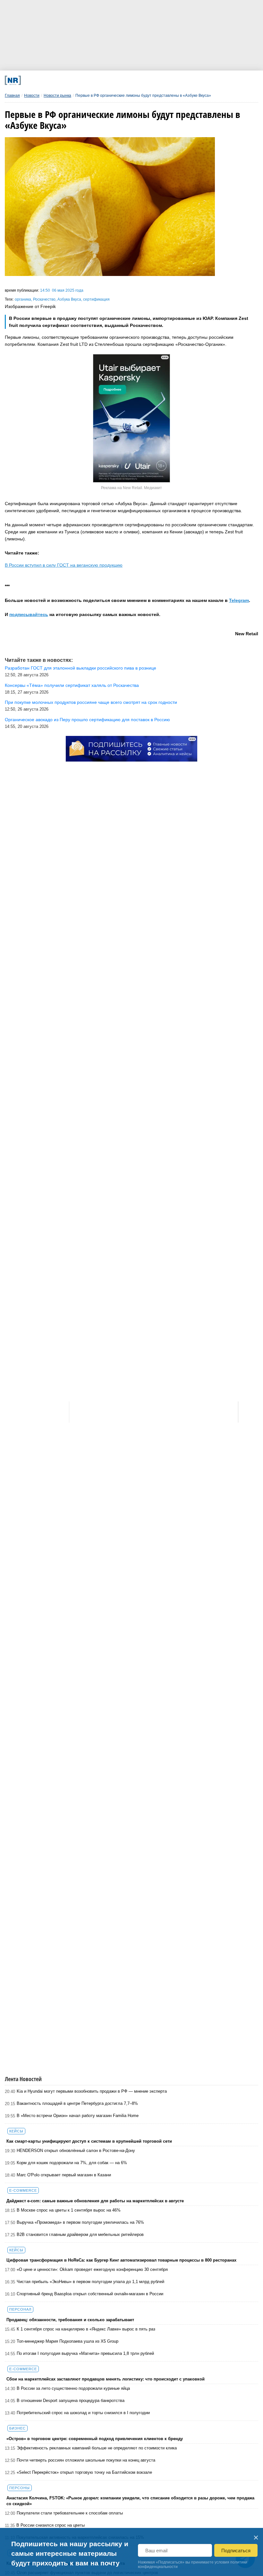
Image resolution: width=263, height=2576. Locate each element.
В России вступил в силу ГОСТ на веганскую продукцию (64, 565)
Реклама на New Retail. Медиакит (131, 488)
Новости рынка (57, 96)
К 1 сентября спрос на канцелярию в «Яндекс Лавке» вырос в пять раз (86, 2329)
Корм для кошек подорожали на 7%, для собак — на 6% (72, 2163)
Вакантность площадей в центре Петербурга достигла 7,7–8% (77, 2103)
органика (23, 299)
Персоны (20, 2488)
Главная (12, 96)
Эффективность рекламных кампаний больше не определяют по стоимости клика (97, 2448)
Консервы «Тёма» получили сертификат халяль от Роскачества (72, 685)
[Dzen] (123, 80)
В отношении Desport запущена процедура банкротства (71, 2401)
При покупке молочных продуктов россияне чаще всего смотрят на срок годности (91, 702)
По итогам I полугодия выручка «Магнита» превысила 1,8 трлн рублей (85, 2353)
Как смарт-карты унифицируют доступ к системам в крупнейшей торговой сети (89, 2141)
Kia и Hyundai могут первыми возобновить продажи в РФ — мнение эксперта (92, 2091)
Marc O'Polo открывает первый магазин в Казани (64, 2175)
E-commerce (23, 2190)
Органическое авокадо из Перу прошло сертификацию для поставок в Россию (87, 720)
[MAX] (99, 80)
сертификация (96, 299)
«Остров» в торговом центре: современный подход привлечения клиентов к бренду (95, 2439)
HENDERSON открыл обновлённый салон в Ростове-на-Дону (76, 2151)
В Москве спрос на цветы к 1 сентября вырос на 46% (69, 2210)
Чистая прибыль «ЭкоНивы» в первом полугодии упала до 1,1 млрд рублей (90, 2282)
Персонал (20, 2309)
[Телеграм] (52, 80)
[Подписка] (193, 80)
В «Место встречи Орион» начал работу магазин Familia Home (78, 2116)
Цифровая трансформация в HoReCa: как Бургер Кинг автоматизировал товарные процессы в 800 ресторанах (121, 2260)
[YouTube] (146, 80)
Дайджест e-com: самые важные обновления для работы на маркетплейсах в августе (95, 2201)
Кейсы (16, 2131)
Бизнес (17, 2428)
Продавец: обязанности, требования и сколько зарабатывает (70, 2320)
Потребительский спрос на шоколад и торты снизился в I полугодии (83, 2413)
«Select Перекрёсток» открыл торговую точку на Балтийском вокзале (84, 2472)
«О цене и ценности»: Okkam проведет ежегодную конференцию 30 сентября (92, 2269)
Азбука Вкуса (69, 299)
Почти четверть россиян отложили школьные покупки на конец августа (86, 2460)
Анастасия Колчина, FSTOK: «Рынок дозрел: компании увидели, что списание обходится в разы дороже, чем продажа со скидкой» (130, 2501)
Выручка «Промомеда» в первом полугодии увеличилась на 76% (80, 2222)
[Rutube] (170, 80)
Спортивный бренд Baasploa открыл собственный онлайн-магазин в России (90, 2294)
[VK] (76, 80)
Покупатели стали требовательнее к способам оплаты (70, 2513)
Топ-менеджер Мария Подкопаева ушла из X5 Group (68, 2341)
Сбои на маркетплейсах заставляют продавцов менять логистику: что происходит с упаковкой (106, 2379)
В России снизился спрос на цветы (51, 2525)
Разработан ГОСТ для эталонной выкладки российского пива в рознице (81, 668)
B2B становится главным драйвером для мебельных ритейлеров (80, 2234)
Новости (32, 96)
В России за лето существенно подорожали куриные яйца (73, 2388)
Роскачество (44, 299)
